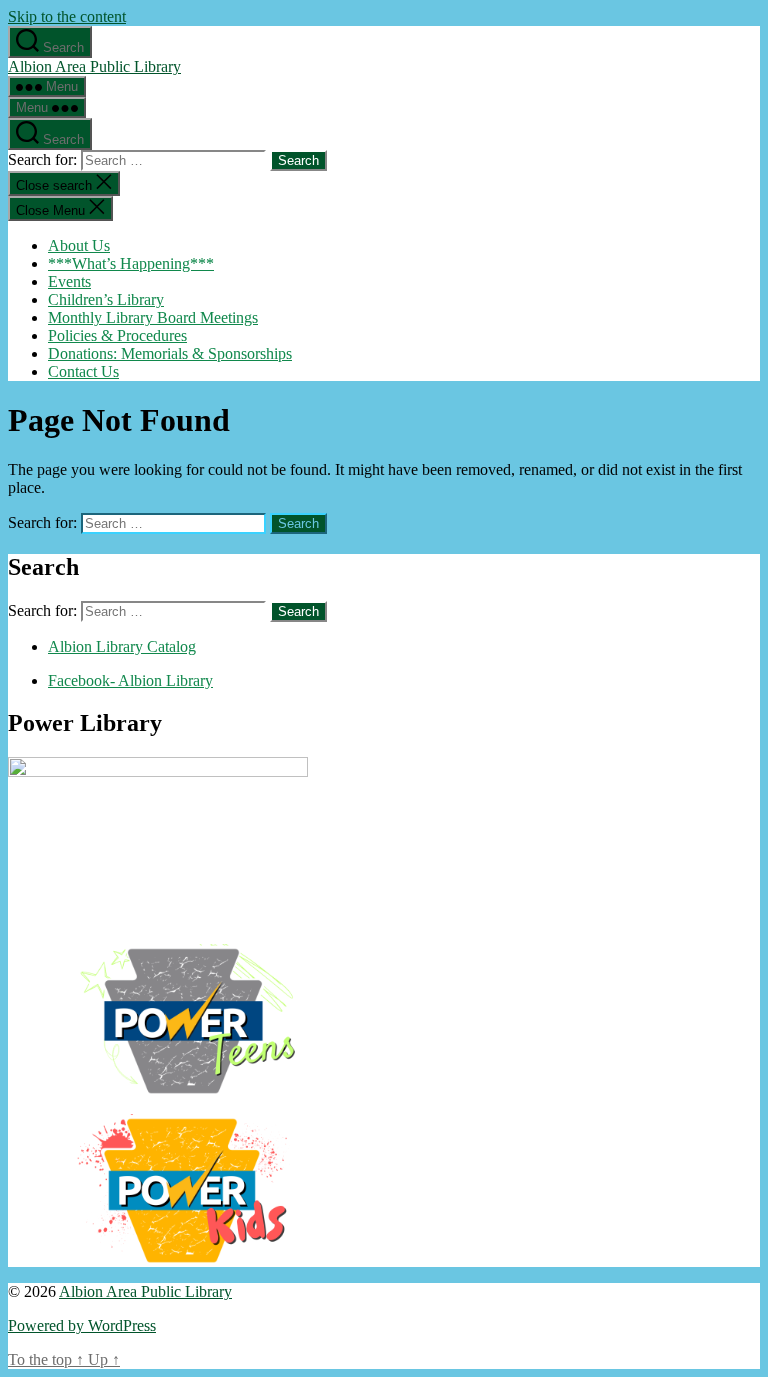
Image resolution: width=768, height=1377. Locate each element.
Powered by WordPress (82, 1325)
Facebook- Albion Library (130, 680)
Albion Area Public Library (94, 66)
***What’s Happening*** (131, 263)
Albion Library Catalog (122, 646)
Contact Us (83, 371)
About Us (79, 245)
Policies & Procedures (117, 335)
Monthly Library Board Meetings (153, 317)
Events (69, 281)
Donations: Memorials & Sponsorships (170, 353)
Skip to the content (67, 16)
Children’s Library (106, 299)
